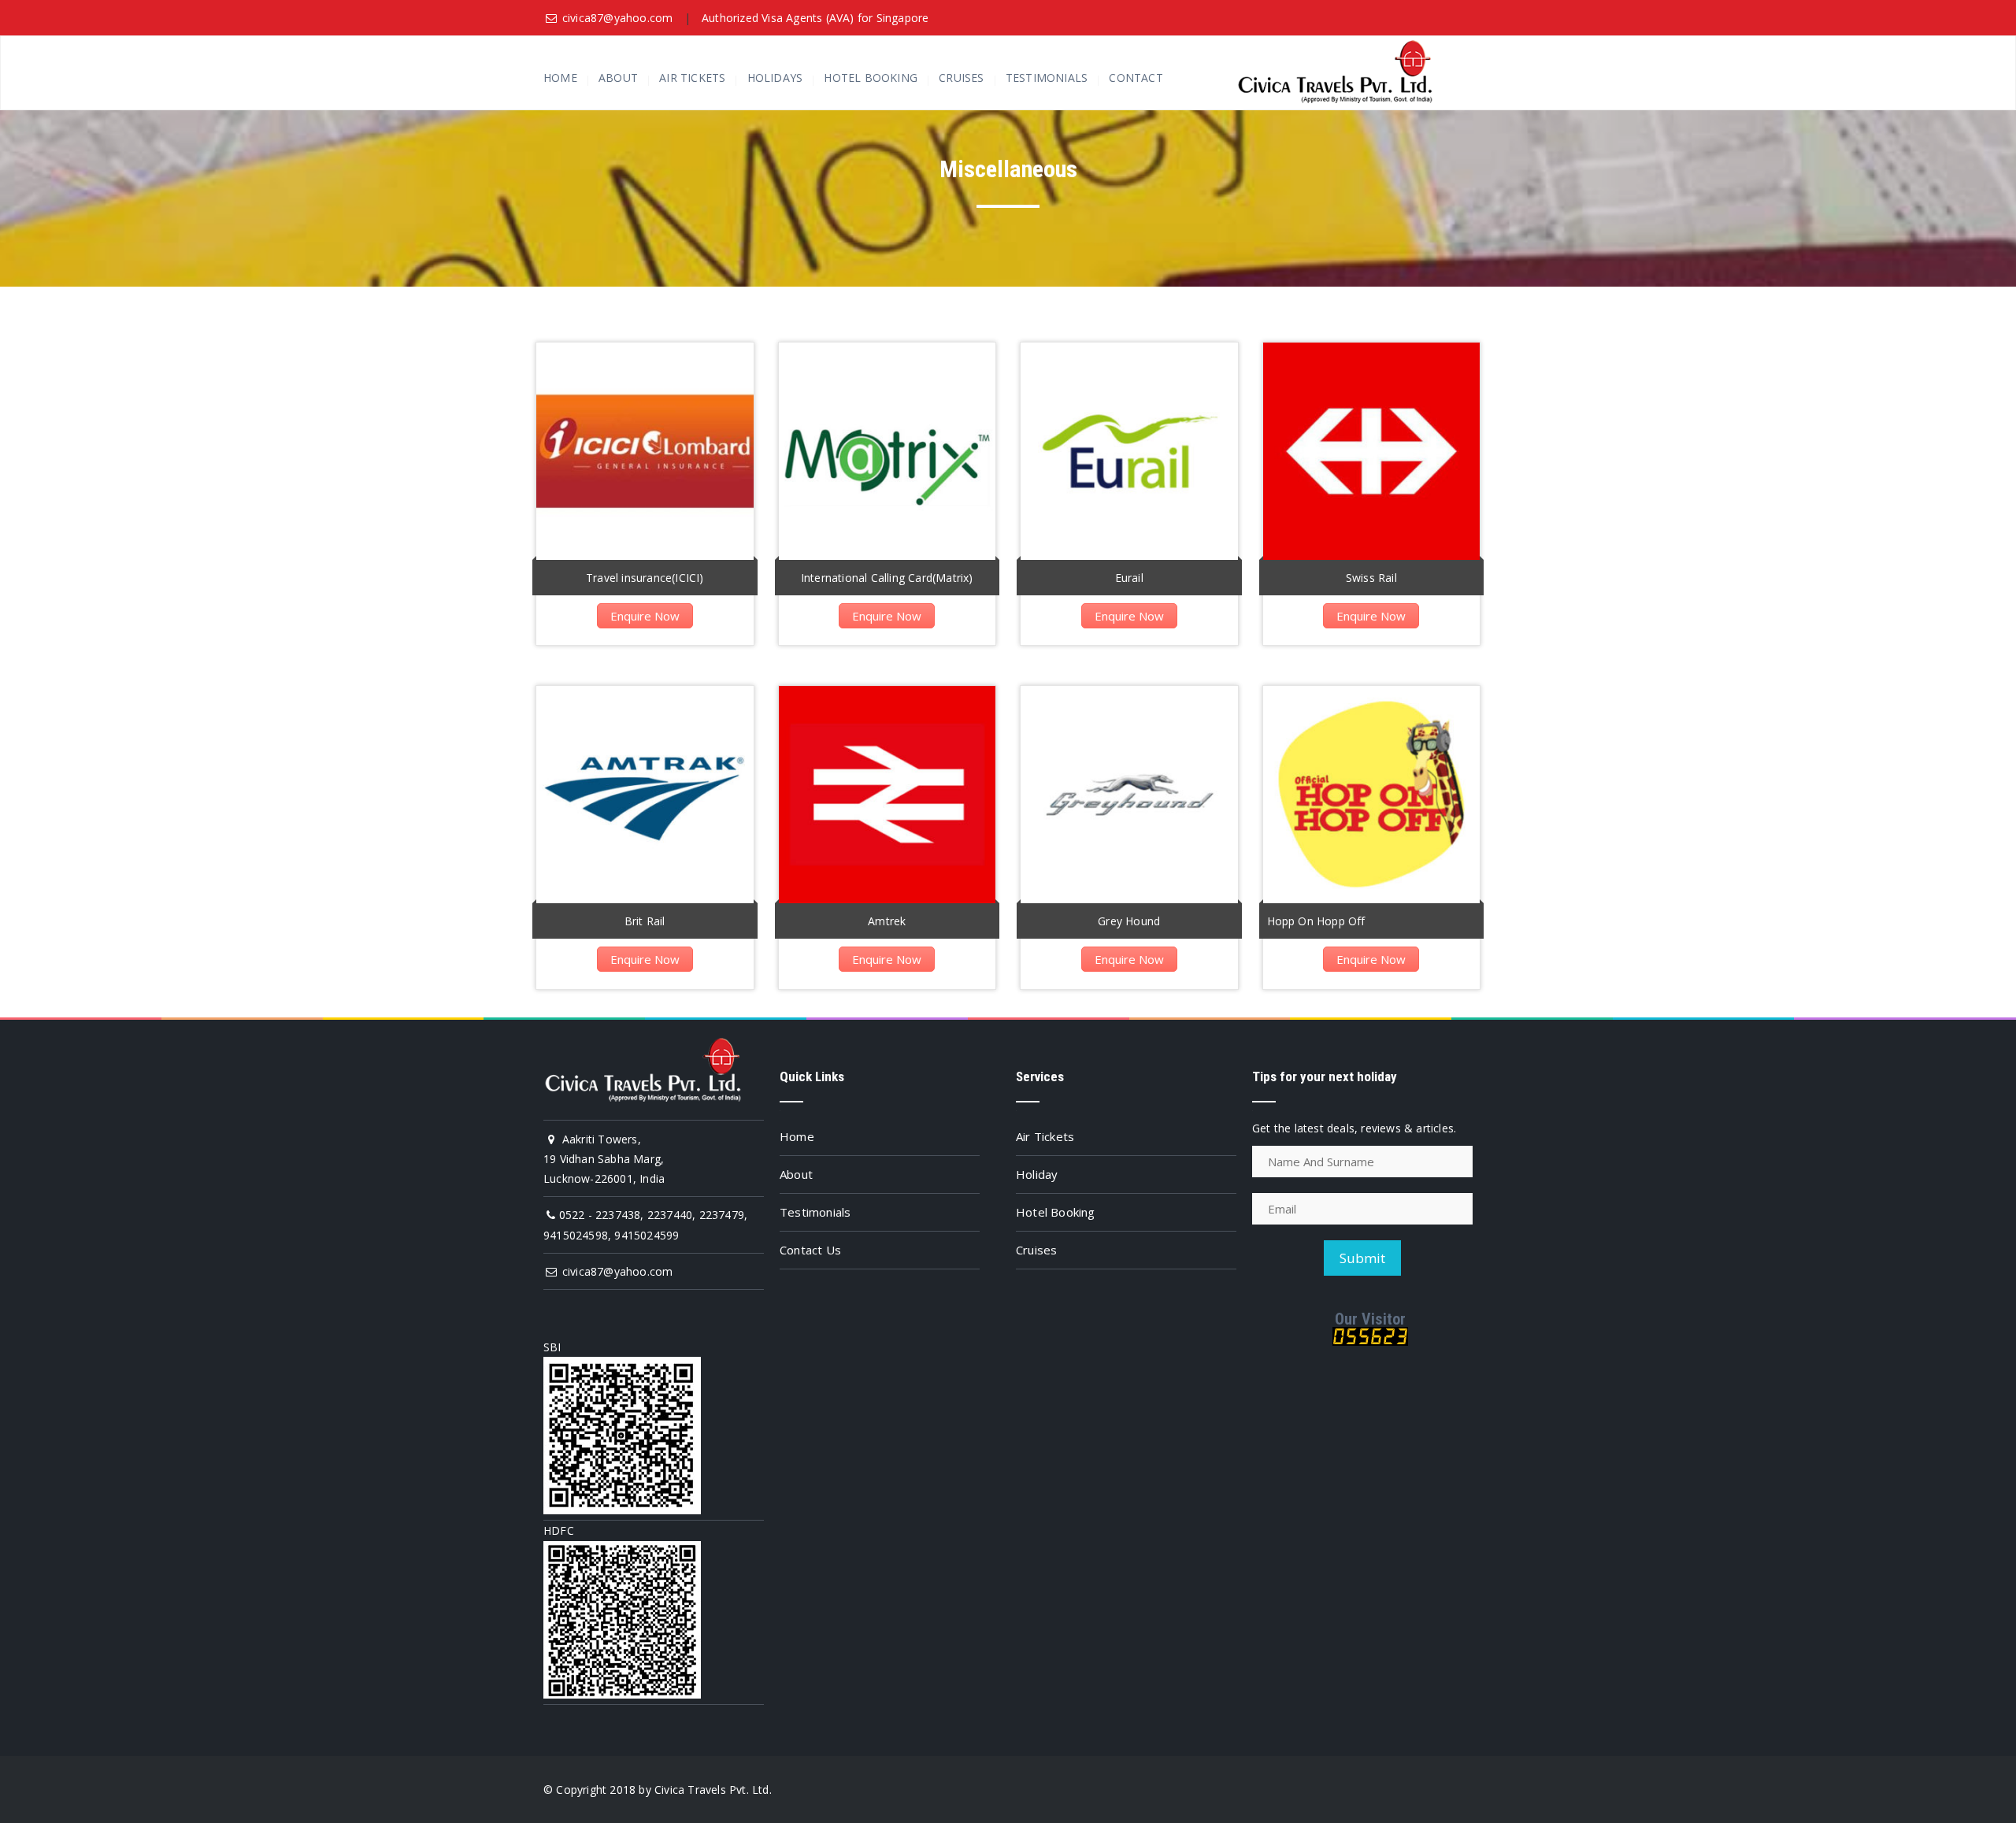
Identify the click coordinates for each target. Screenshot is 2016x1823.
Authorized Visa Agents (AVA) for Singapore (815, 18)
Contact (1136, 78)
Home (560, 78)
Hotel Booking (871, 78)
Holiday (1037, 1174)
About (618, 78)
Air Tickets (692, 78)
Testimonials (1047, 78)
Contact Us (810, 1250)
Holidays (775, 78)
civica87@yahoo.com (618, 18)
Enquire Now (645, 616)
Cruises (961, 78)
